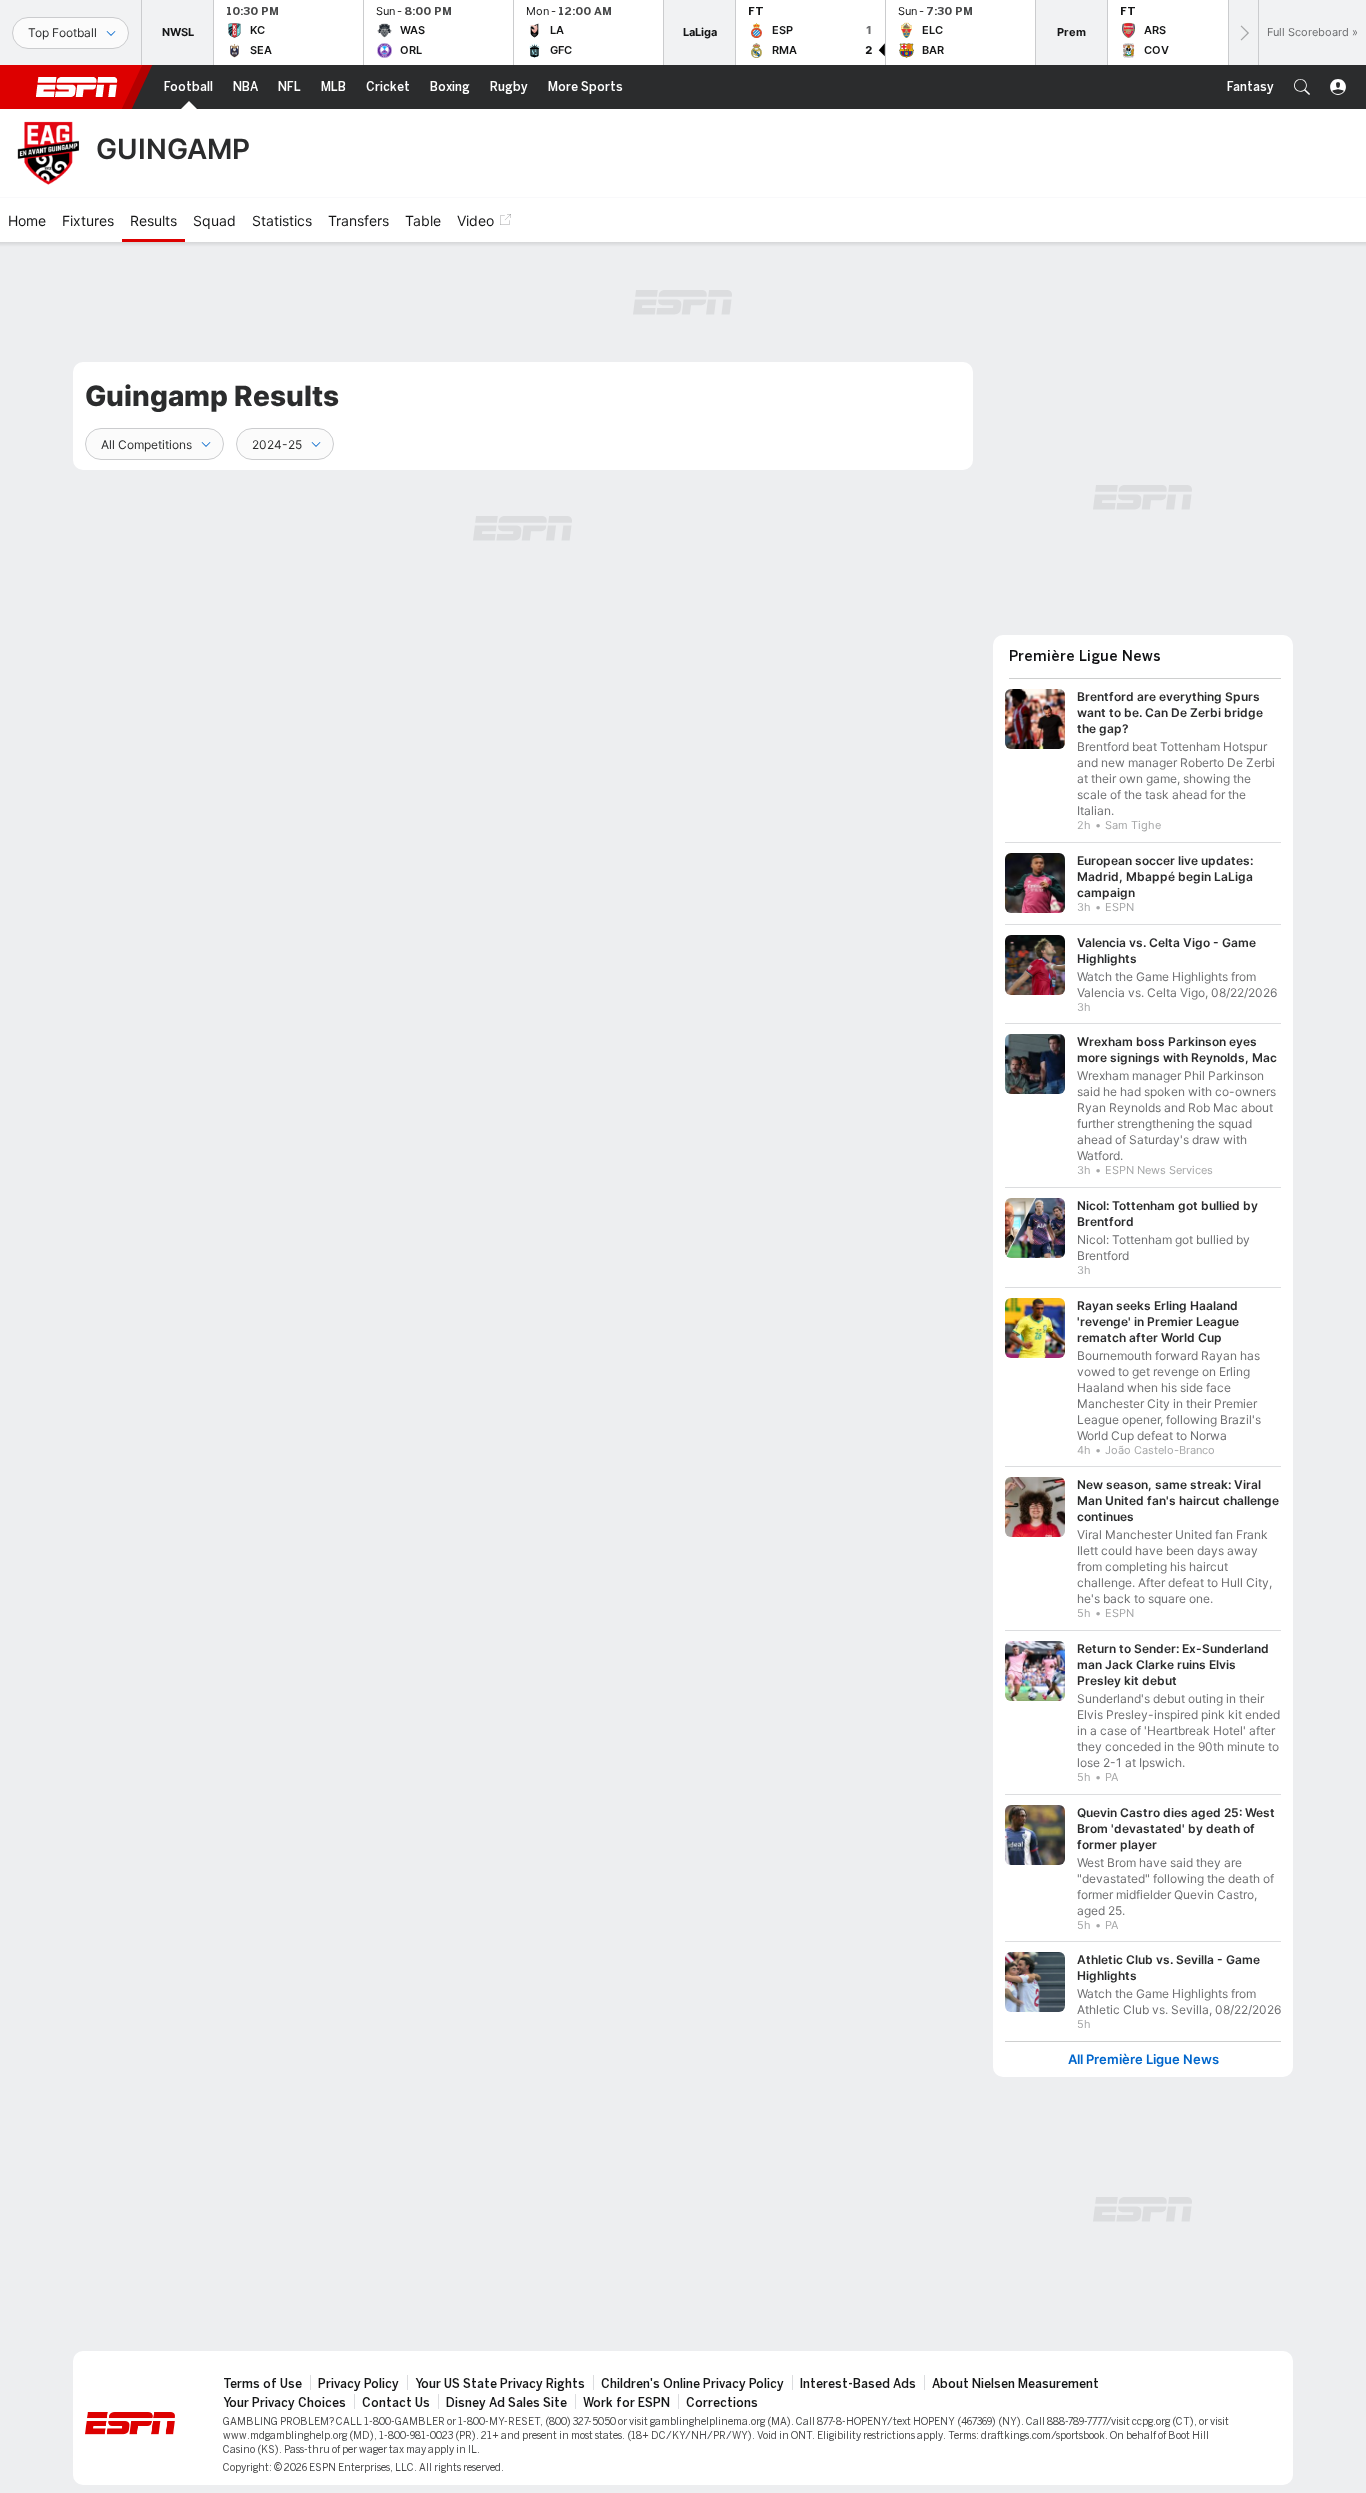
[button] (1302, 87)
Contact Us (396, 2403)
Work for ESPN (626, 2403)
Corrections (722, 2403)
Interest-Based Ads (858, 2384)
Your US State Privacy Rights (500, 2384)
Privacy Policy (358, 2384)
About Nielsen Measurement (1015, 2384)
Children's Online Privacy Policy (692, 2384)
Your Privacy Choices (284, 2403)
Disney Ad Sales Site (506, 2403)
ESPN (77, 87)
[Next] (1243, 32)
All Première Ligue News (1143, 2059)
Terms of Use (262, 2384)
